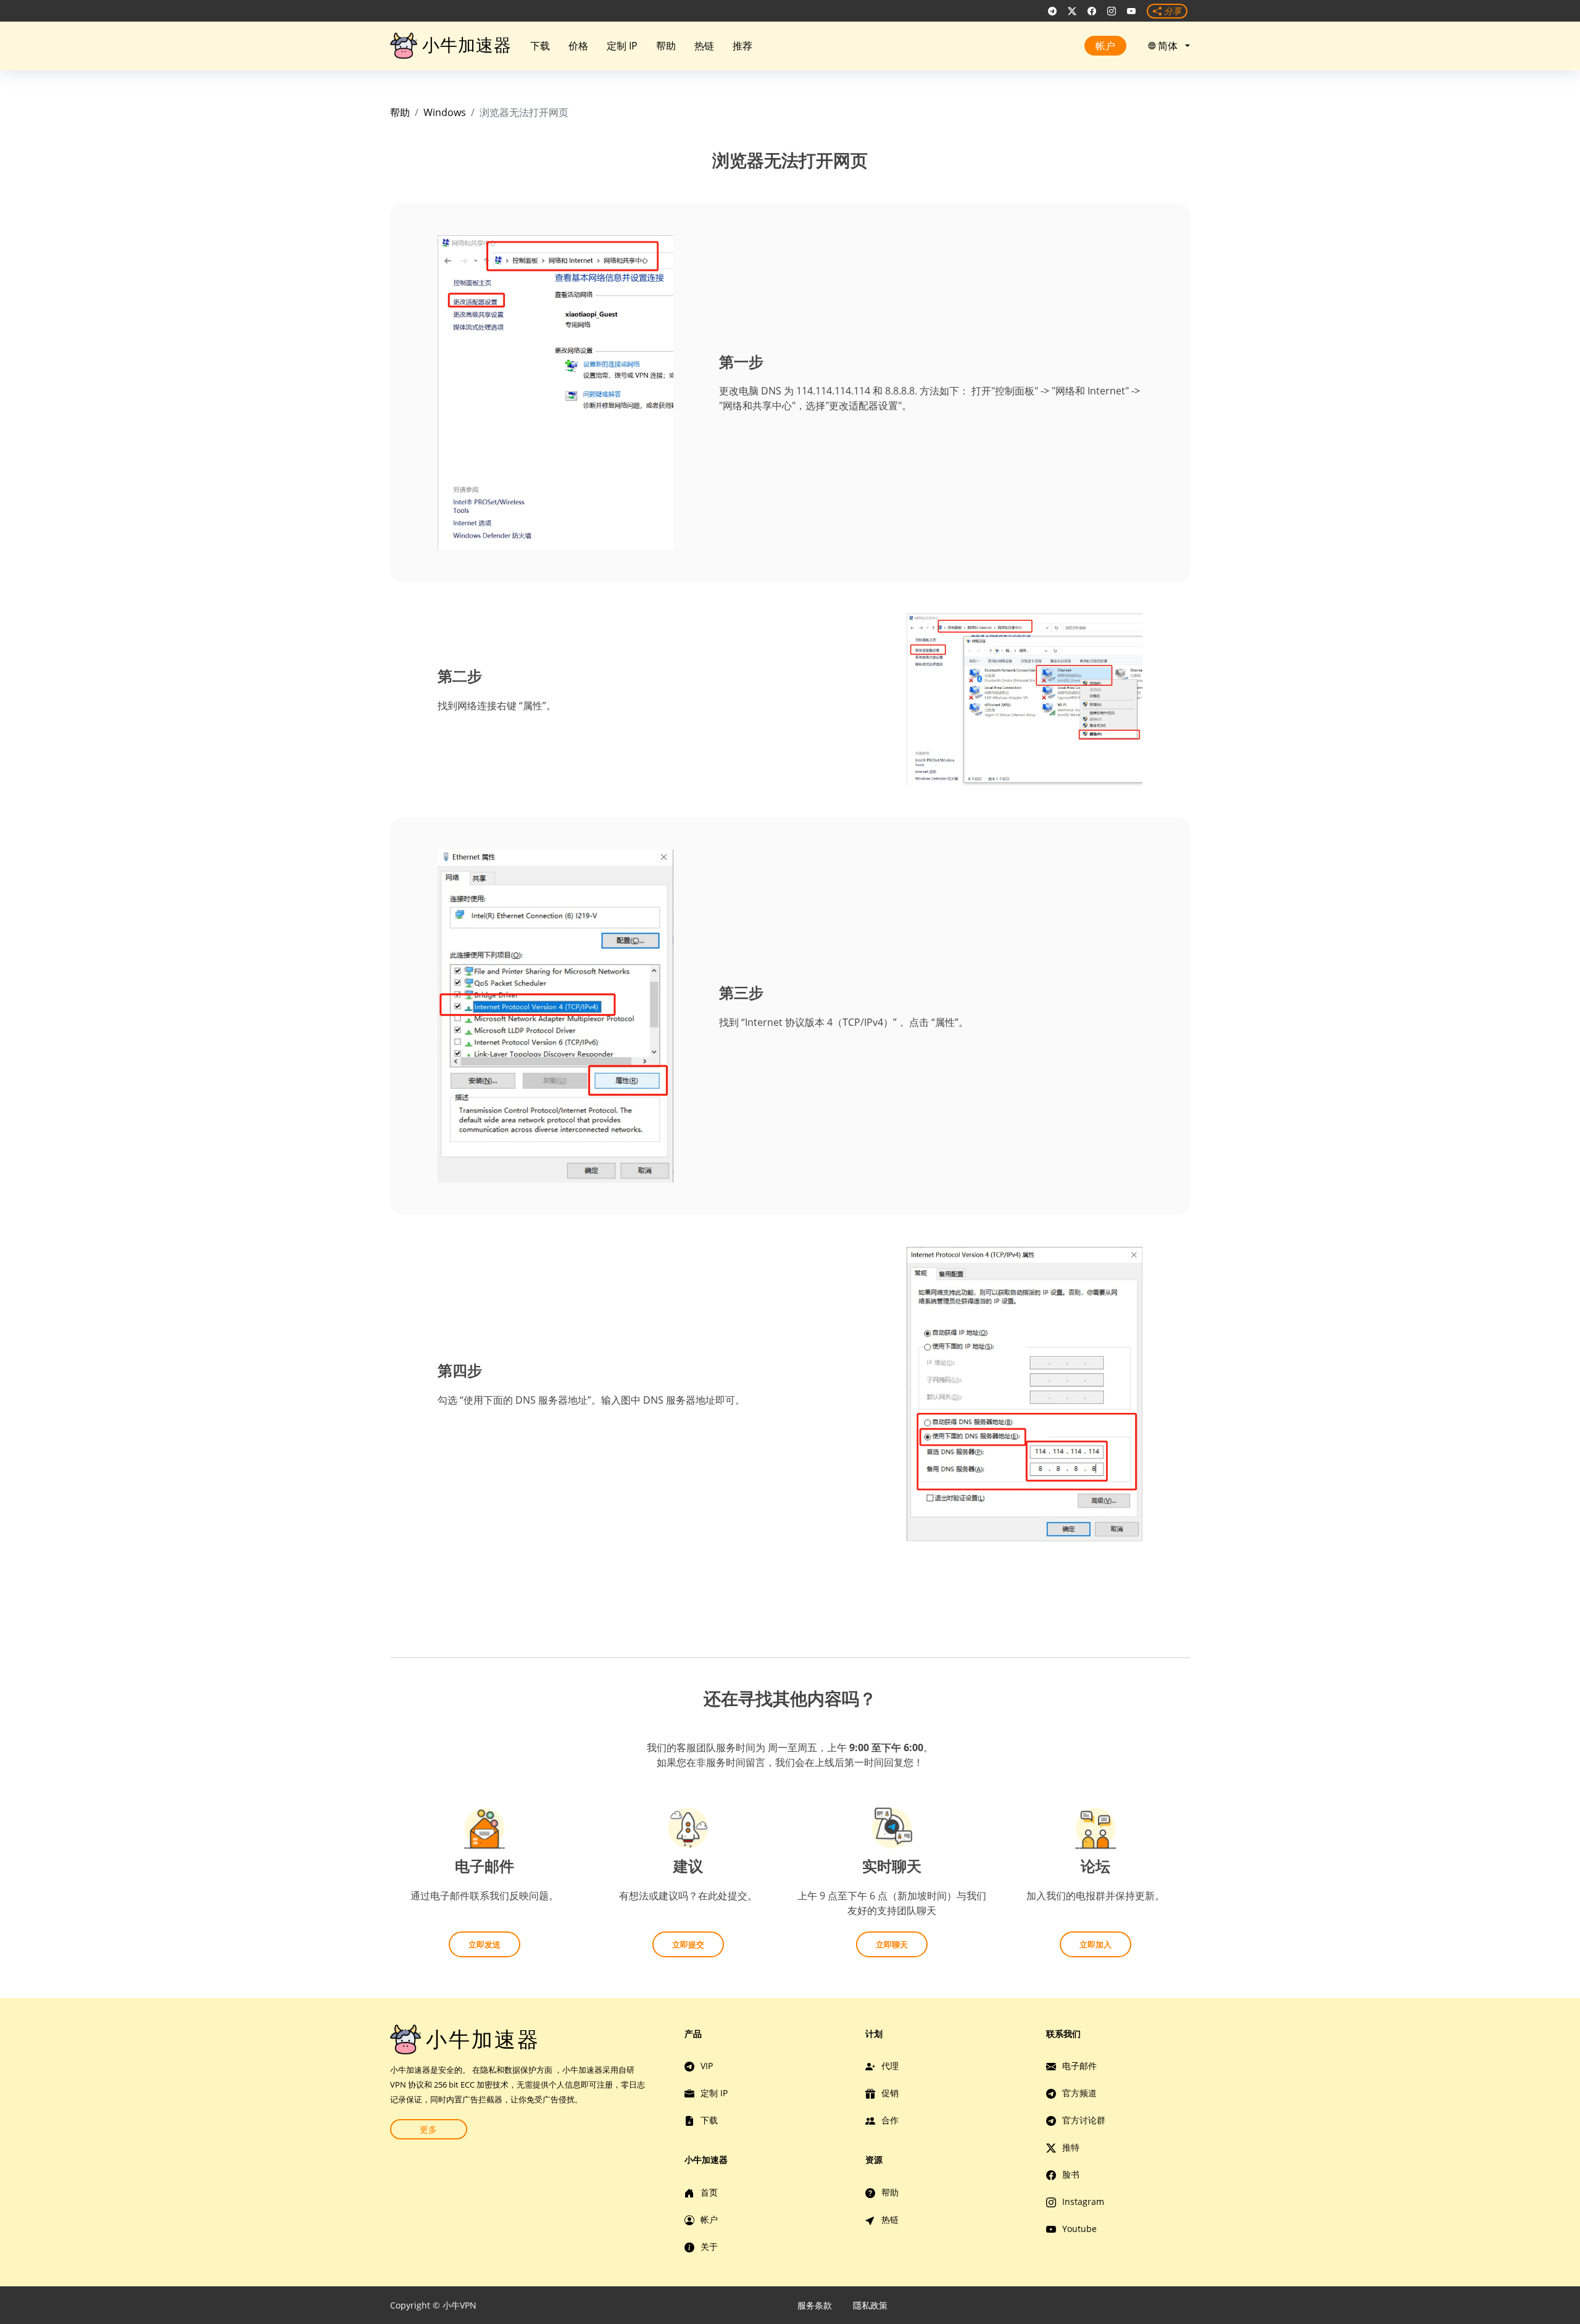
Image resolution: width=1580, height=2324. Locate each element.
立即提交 (688, 1944)
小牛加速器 (467, 45)
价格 (578, 46)
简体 (1170, 46)
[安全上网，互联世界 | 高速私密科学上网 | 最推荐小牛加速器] (1052, 11)
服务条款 (815, 2305)
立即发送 (484, 1944)
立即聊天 (892, 1944)
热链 (704, 46)
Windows (445, 112)
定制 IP (622, 46)
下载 (540, 46)
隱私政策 (870, 2305)
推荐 (742, 46)
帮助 (666, 46)
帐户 (1105, 46)
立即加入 (1096, 1944)
